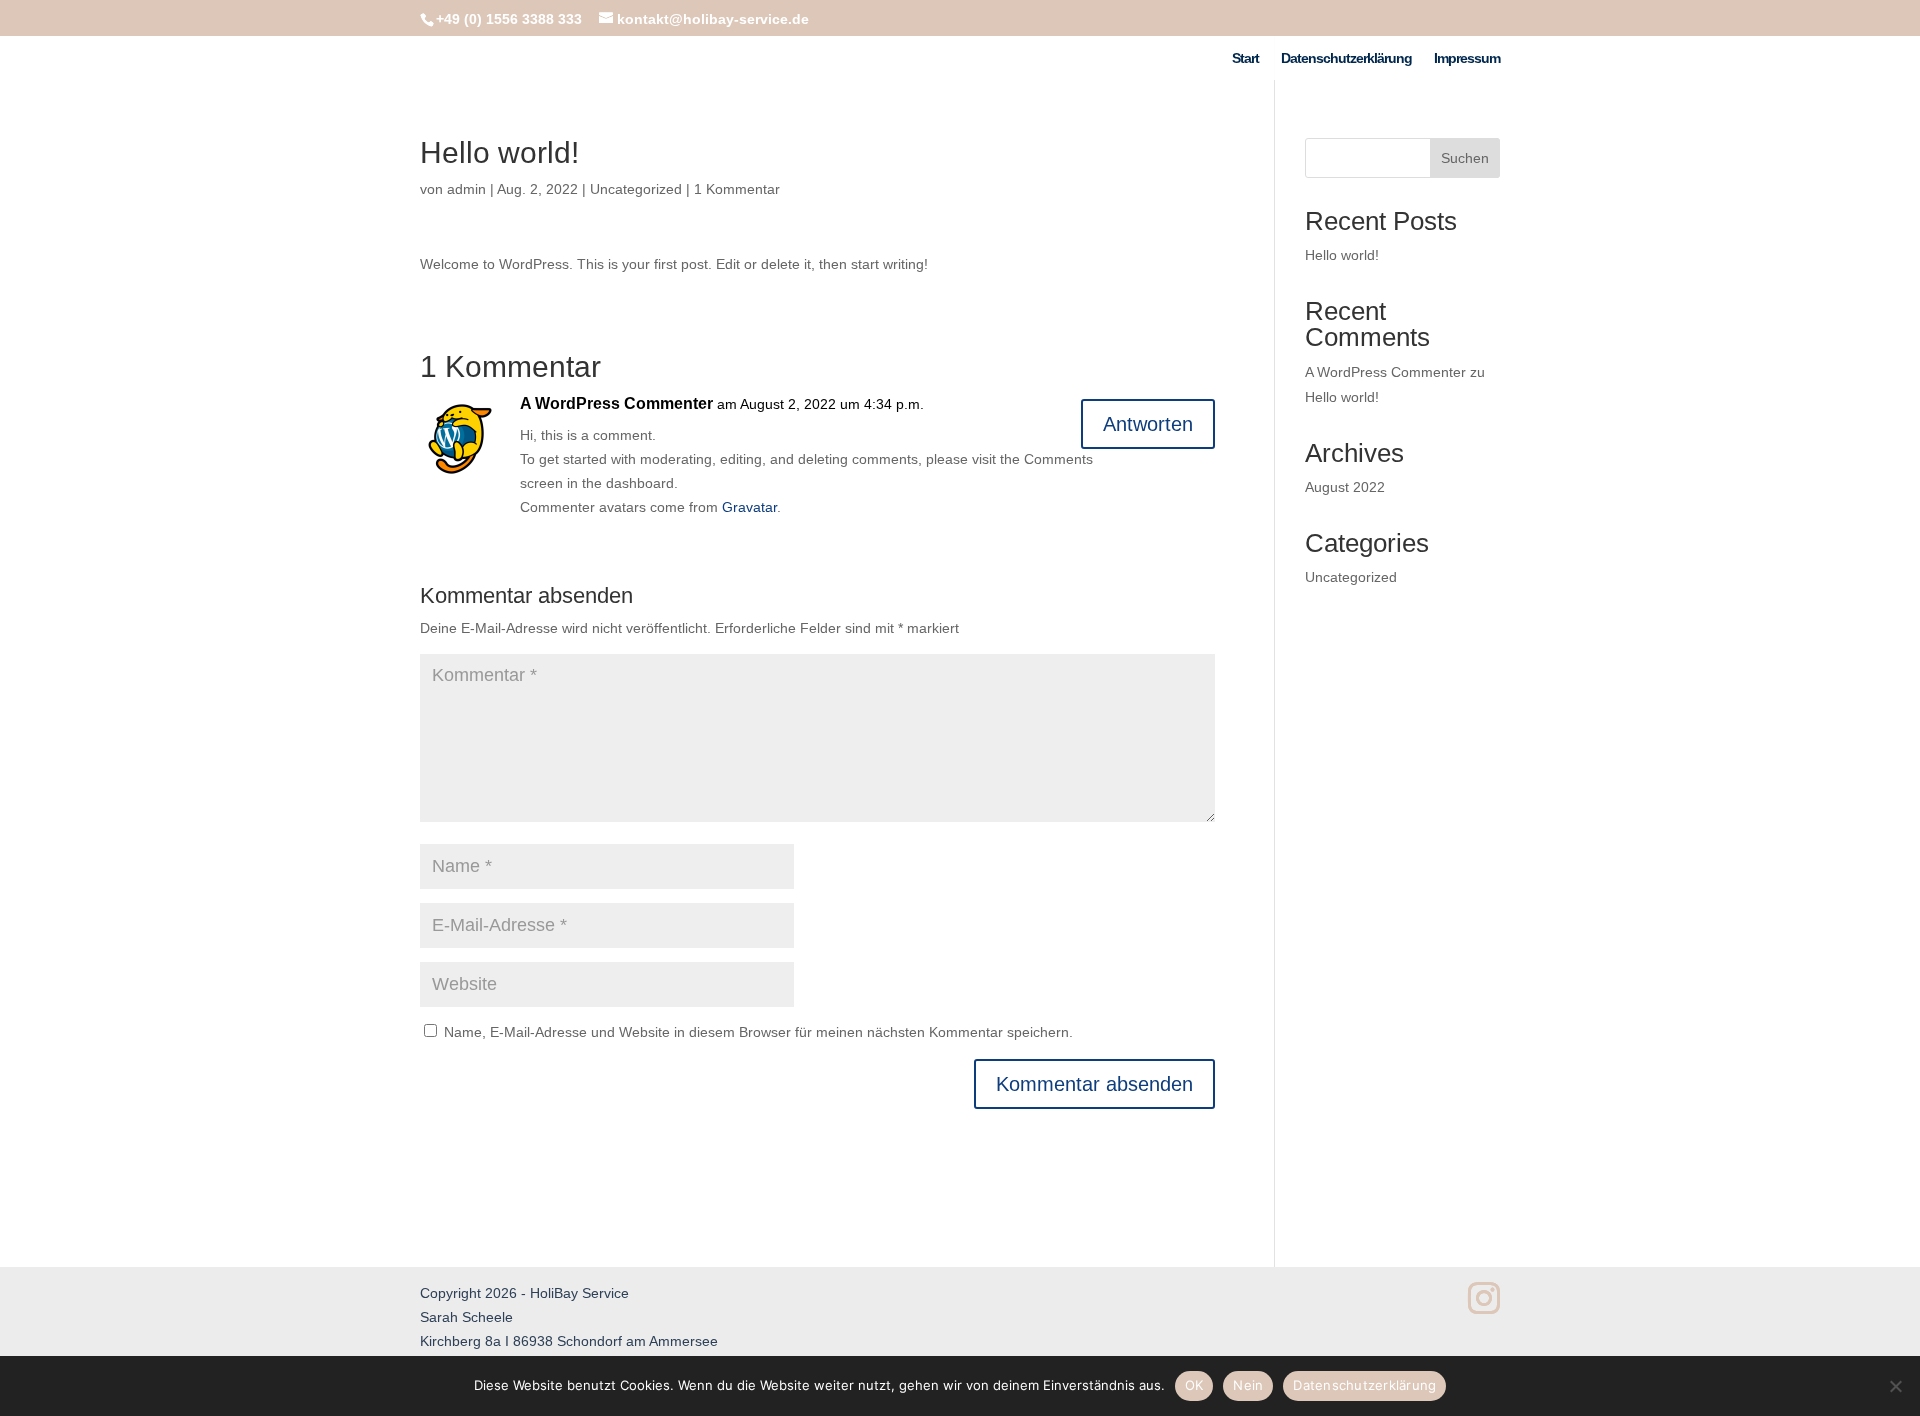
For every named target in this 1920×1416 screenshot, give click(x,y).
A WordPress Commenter (616, 403)
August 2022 (1345, 487)
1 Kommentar (737, 189)
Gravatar (749, 507)
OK (1194, 1385)
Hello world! (1342, 255)
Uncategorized (636, 189)
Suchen (1465, 158)
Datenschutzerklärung (1346, 58)
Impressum (1467, 58)
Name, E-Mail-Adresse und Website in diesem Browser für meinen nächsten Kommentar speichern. (758, 1032)
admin (466, 189)
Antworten (1148, 424)
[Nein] (1895, 1386)
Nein (1248, 1385)
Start (1245, 58)
